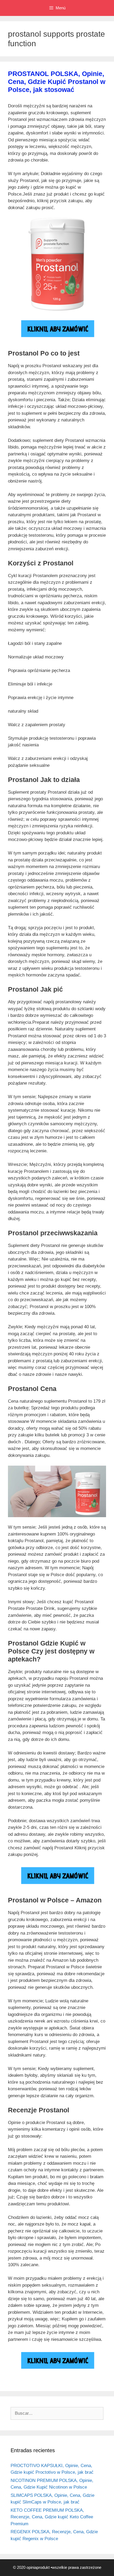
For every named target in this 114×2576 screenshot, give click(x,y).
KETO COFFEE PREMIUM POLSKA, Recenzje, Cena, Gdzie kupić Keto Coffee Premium (52, 2517)
